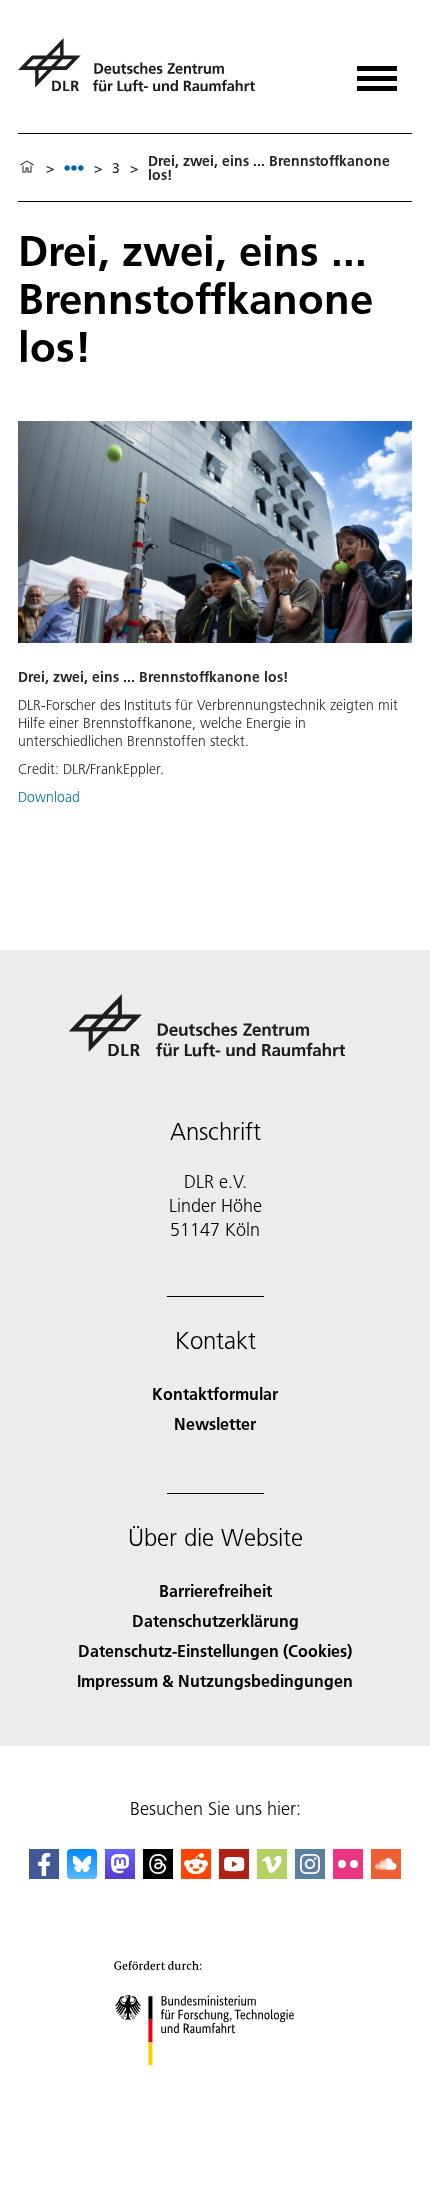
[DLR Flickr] (348, 1872)
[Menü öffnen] (377, 71)
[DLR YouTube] (234, 1872)
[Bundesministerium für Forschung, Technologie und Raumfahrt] (215, 2085)
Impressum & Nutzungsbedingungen (215, 1680)
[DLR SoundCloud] (386, 1872)
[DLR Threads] (158, 1872)
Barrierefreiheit (215, 1590)
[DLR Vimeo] (272, 1872)
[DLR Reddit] (196, 1872)
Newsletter (215, 1423)
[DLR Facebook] (44, 1872)
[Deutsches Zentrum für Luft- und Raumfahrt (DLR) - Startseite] (144, 73)
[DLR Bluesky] (82, 1872)
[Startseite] (27, 168)
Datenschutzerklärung (215, 1620)
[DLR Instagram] (310, 1872)
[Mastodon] (120, 1872)
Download (49, 797)
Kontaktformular (215, 1393)
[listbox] (74, 167)
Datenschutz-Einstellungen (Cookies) (215, 1650)
